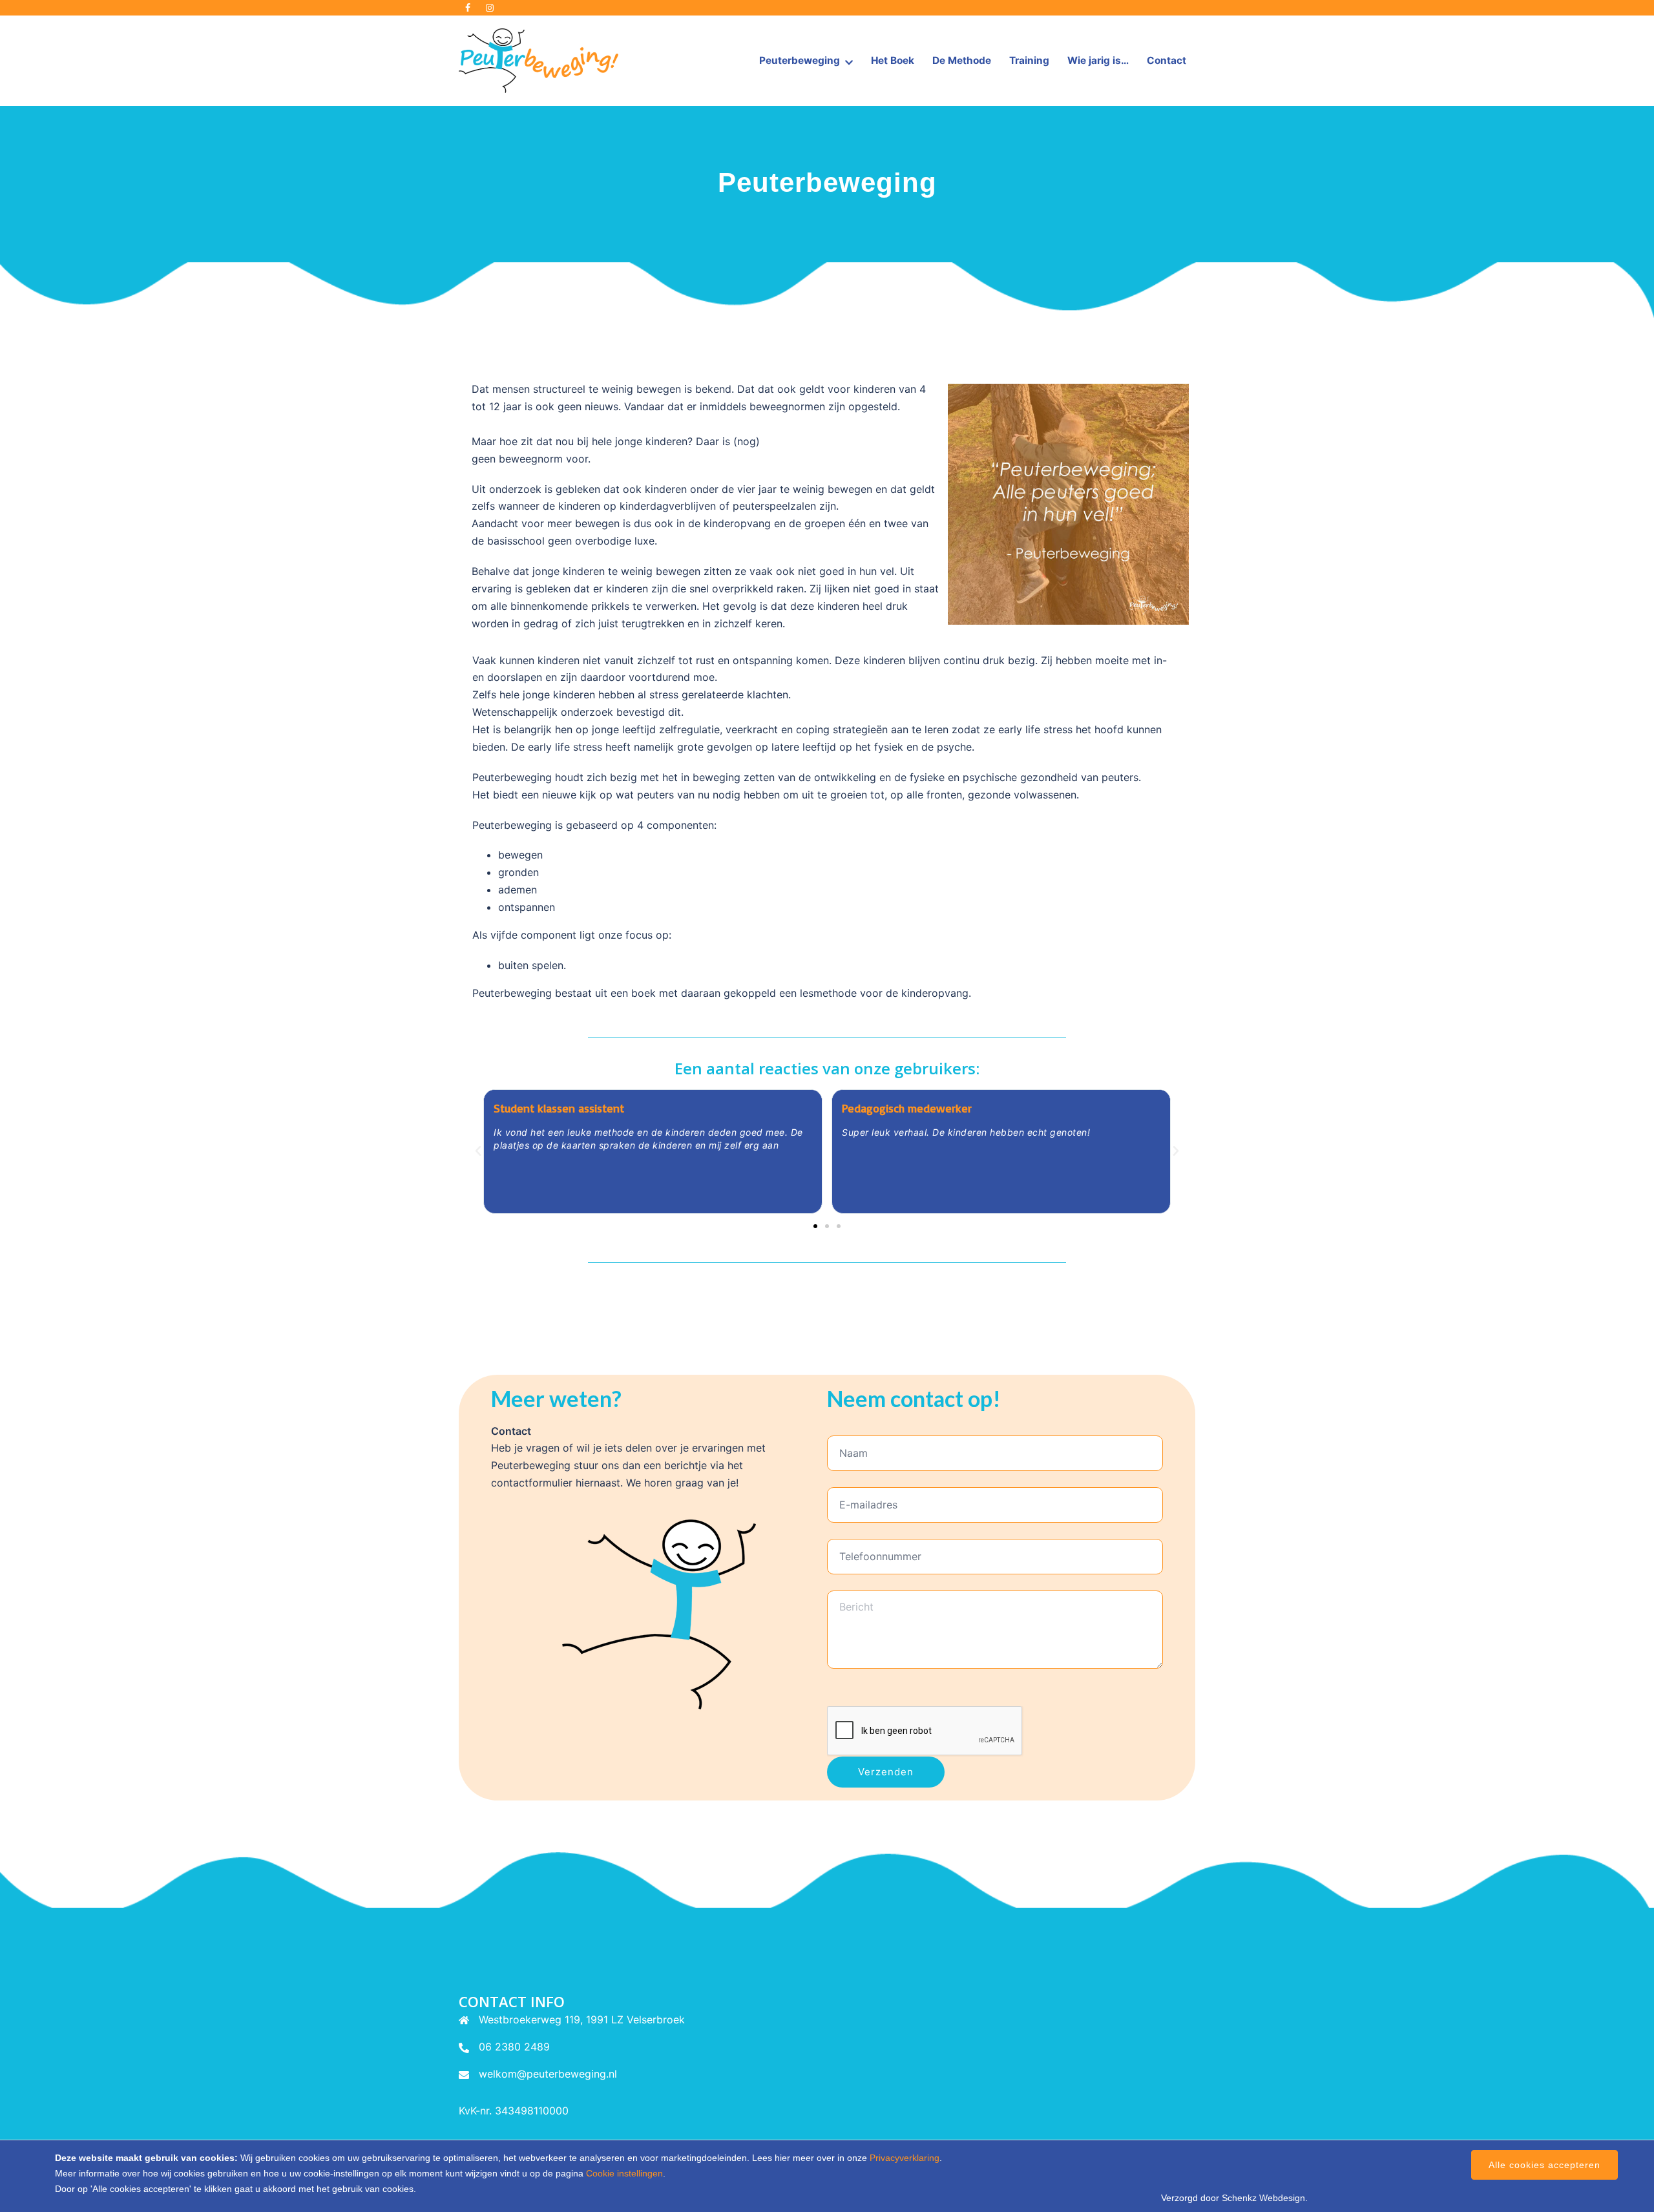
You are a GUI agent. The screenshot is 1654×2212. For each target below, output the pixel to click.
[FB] (468, 8)
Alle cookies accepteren (1544, 2165)
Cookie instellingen (624, 2173)
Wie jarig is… (1098, 60)
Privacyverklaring (905, 2158)
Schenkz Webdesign (1263, 2198)
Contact (1167, 60)
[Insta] (490, 8)
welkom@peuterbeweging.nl (548, 2074)
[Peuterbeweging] (539, 59)
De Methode (962, 60)
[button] (478, 1151)
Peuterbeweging (800, 60)
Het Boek (893, 60)
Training (1029, 60)
